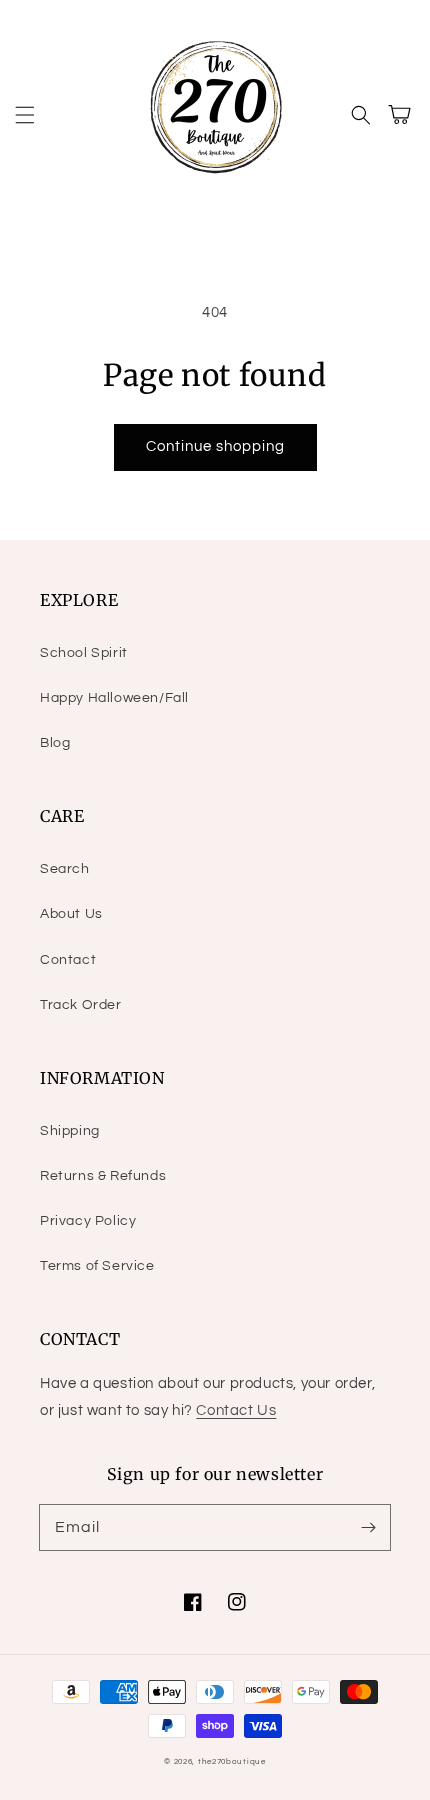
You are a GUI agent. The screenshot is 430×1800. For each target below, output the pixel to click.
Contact (68, 960)
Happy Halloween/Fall (114, 698)
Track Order (81, 1005)
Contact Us (236, 1410)
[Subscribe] (368, 1527)
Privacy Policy (88, 1221)
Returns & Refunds (103, 1176)
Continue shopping (215, 446)
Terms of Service (97, 1266)
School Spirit (84, 653)
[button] (25, 115)
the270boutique (232, 1761)
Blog (55, 743)
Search (65, 869)
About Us (71, 914)
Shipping (70, 1131)
